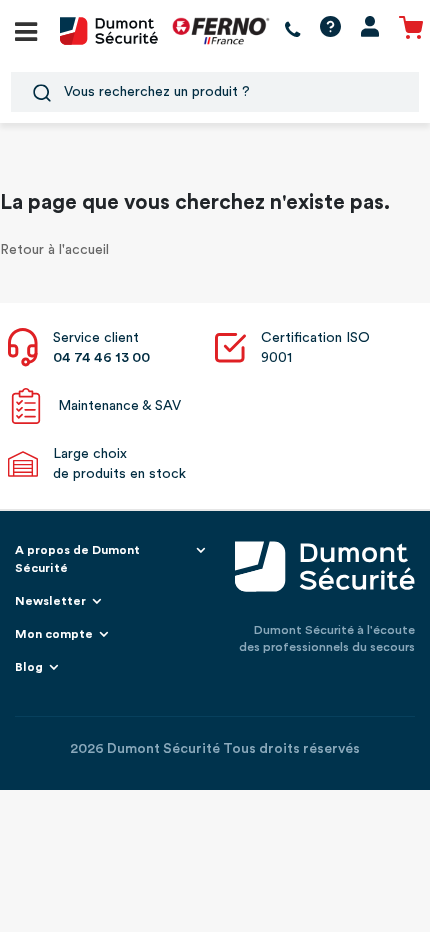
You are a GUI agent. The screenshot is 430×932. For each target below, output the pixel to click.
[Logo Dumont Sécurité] (109, 30)
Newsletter (50, 601)
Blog (29, 667)
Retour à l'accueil (54, 250)
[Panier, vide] (411, 30)
